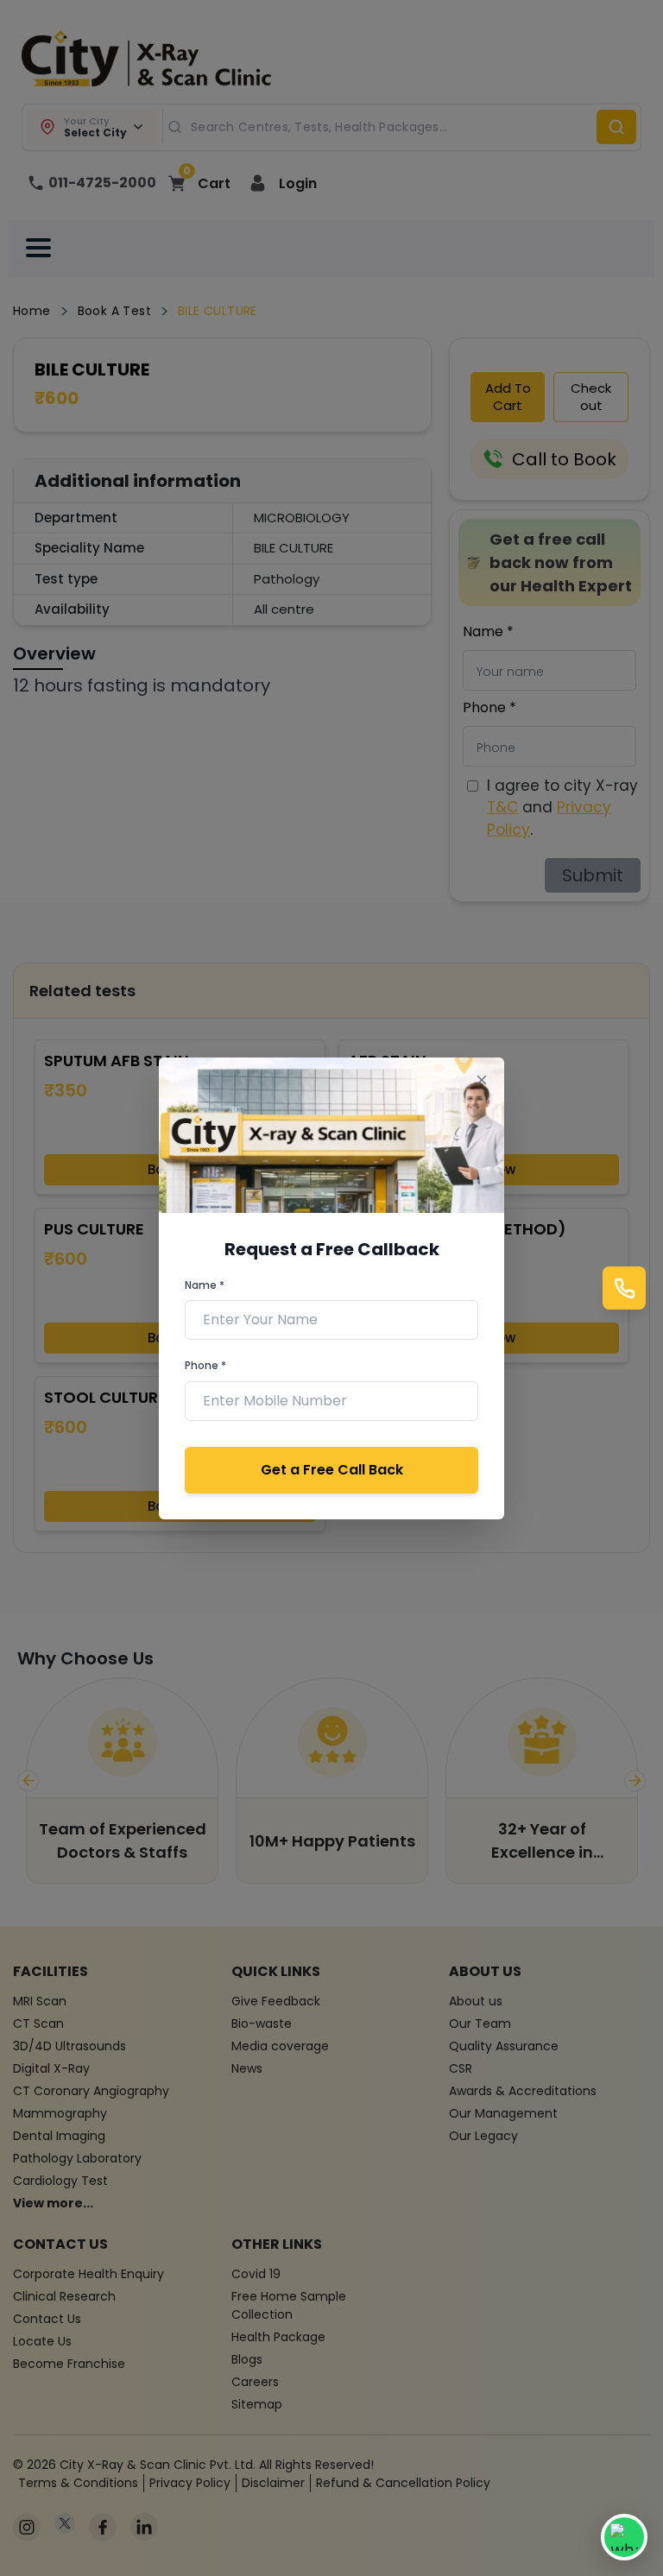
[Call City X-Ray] (624, 1288)
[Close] (481, 1080)
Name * (205, 1285)
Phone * (205, 1365)
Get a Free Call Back (332, 1470)
